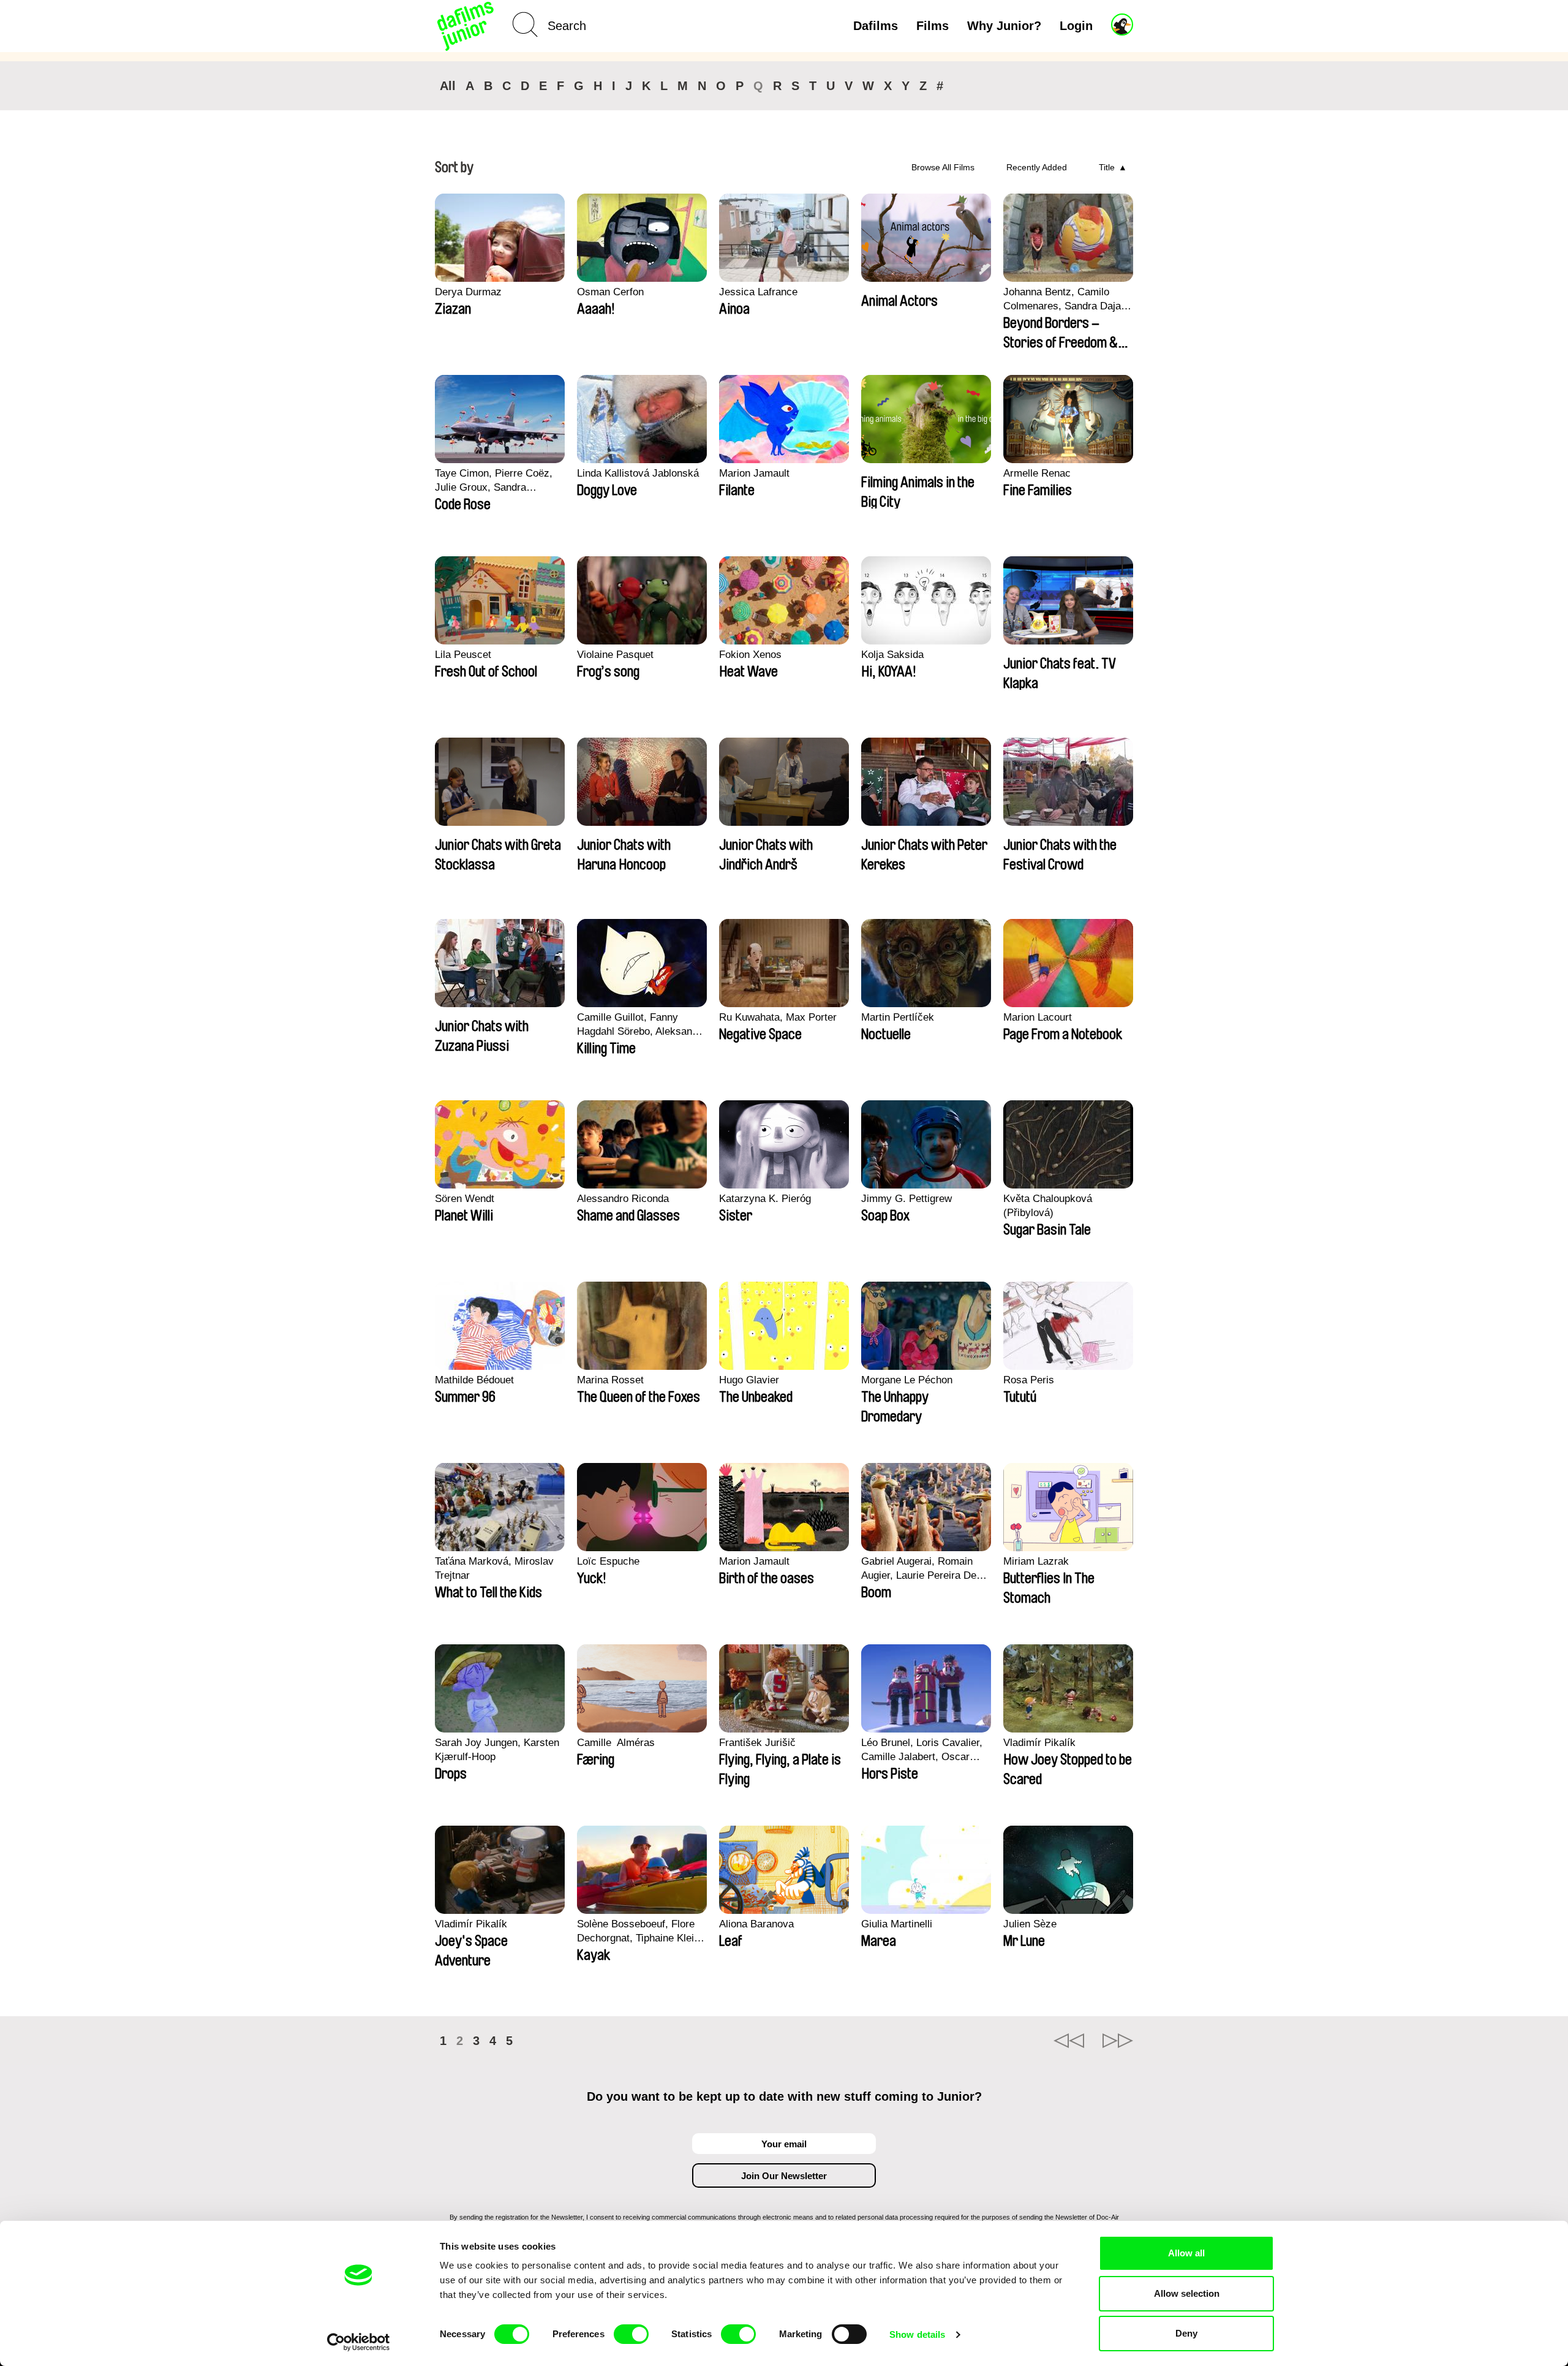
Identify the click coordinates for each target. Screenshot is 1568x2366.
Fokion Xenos (750, 655)
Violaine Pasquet (615, 655)
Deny (1186, 2333)
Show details (917, 2334)
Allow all (1186, 2253)
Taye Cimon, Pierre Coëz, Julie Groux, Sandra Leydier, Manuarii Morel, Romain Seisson (494, 481)
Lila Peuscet (463, 655)
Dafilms (876, 26)
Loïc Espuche (608, 1561)
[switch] (631, 2334)
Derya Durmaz (468, 292)
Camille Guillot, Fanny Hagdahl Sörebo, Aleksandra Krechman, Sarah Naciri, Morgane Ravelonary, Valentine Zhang (642, 1025)
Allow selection (1187, 2293)
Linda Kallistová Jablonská (638, 473)
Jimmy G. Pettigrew (907, 1199)
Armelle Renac (1037, 473)
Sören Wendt (465, 1199)
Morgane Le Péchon (907, 1380)
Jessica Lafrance (758, 292)
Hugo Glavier (749, 1380)
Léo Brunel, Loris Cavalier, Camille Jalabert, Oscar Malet (922, 1750)
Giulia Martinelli (897, 1924)
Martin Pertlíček (898, 1017)
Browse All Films (943, 167)
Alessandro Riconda (623, 1199)
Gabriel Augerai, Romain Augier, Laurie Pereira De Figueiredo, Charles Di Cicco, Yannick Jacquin (919, 1569)
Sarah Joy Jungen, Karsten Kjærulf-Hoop (497, 1750)
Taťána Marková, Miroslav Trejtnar (494, 1568)
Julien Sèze (1030, 1924)
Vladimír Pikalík (1039, 1743)
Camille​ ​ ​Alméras (616, 1743)
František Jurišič (757, 1743)
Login (1076, 26)
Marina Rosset (610, 1380)
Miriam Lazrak (1036, 1561)
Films (933, 26)
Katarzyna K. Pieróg (765, 1199)
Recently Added (1037, 167)
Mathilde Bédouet (474, 1380)
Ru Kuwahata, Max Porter (778, 1017)
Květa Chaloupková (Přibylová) (1048, 1206)
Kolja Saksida (892, 655)
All (448, 86)
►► (1118, 2041)
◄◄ (1069, 2041)
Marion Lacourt (1038, 1017)
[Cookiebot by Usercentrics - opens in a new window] (359, 2342)
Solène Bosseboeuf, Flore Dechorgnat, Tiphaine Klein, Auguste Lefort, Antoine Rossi (640, 1932)
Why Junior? (1004, 26)
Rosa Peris (1029, 1380)
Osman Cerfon (610, 292)
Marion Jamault (754, 473)
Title (1107, 167)
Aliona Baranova (756, 1924)
